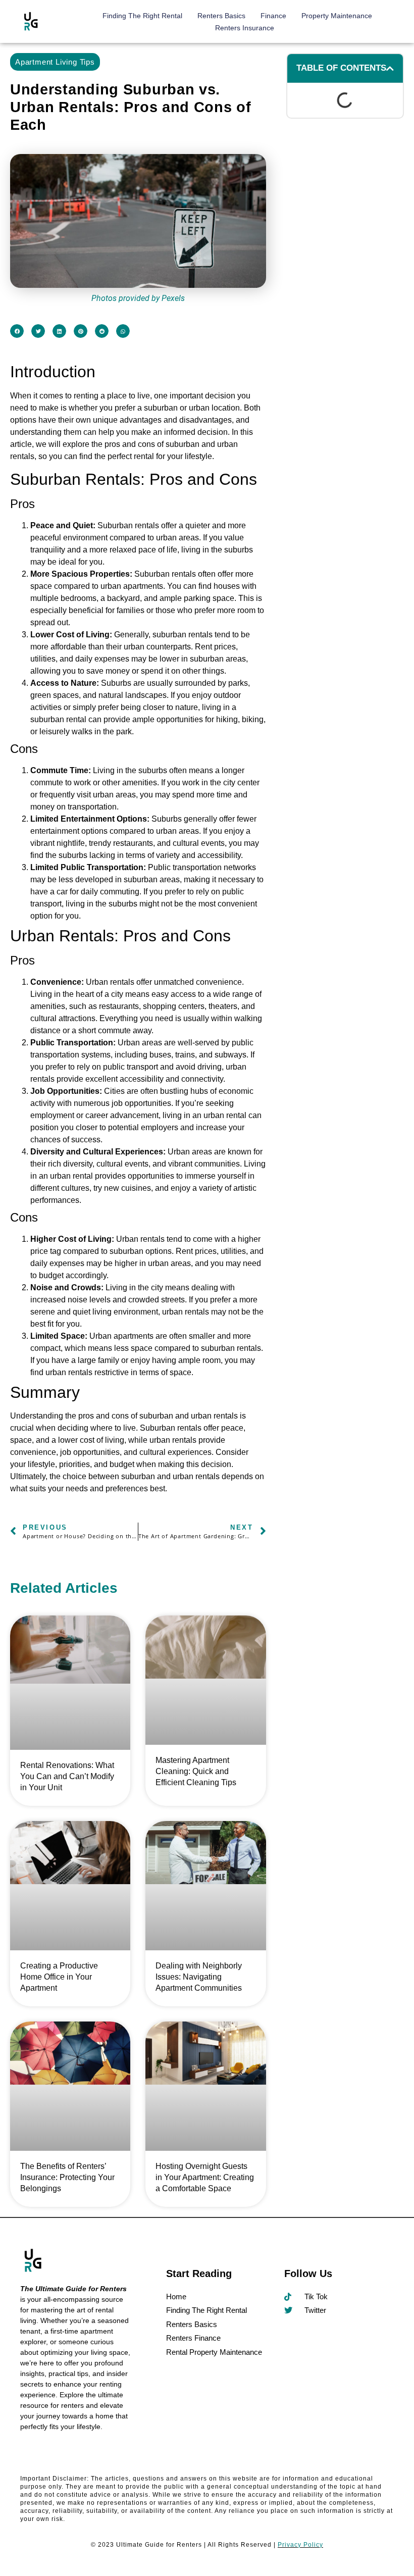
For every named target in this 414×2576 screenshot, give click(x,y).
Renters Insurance (245, 28)
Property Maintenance (337, 16)
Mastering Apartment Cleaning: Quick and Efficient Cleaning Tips (196, 1771)
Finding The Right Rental (142, 16)
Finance (273, 16)
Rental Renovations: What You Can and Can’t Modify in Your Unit (67, 1776)
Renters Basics (221, 16)
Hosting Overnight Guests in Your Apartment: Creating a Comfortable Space (205, 2177)
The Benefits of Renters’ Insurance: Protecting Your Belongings (67, 2177)
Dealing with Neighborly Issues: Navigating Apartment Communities (199, 1976)
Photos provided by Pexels (138, 298)
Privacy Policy (300, 2545)
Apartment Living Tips (55, 62)
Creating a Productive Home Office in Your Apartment (59, 1976)
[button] (17, 331)
